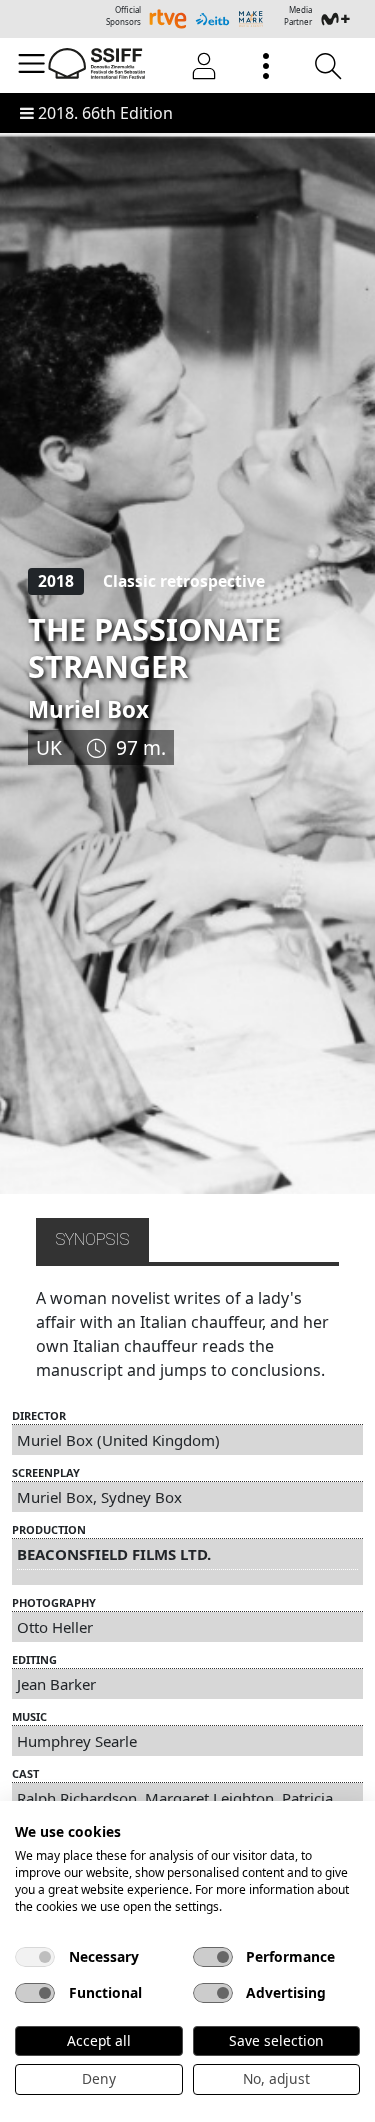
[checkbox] (35, 1957)
